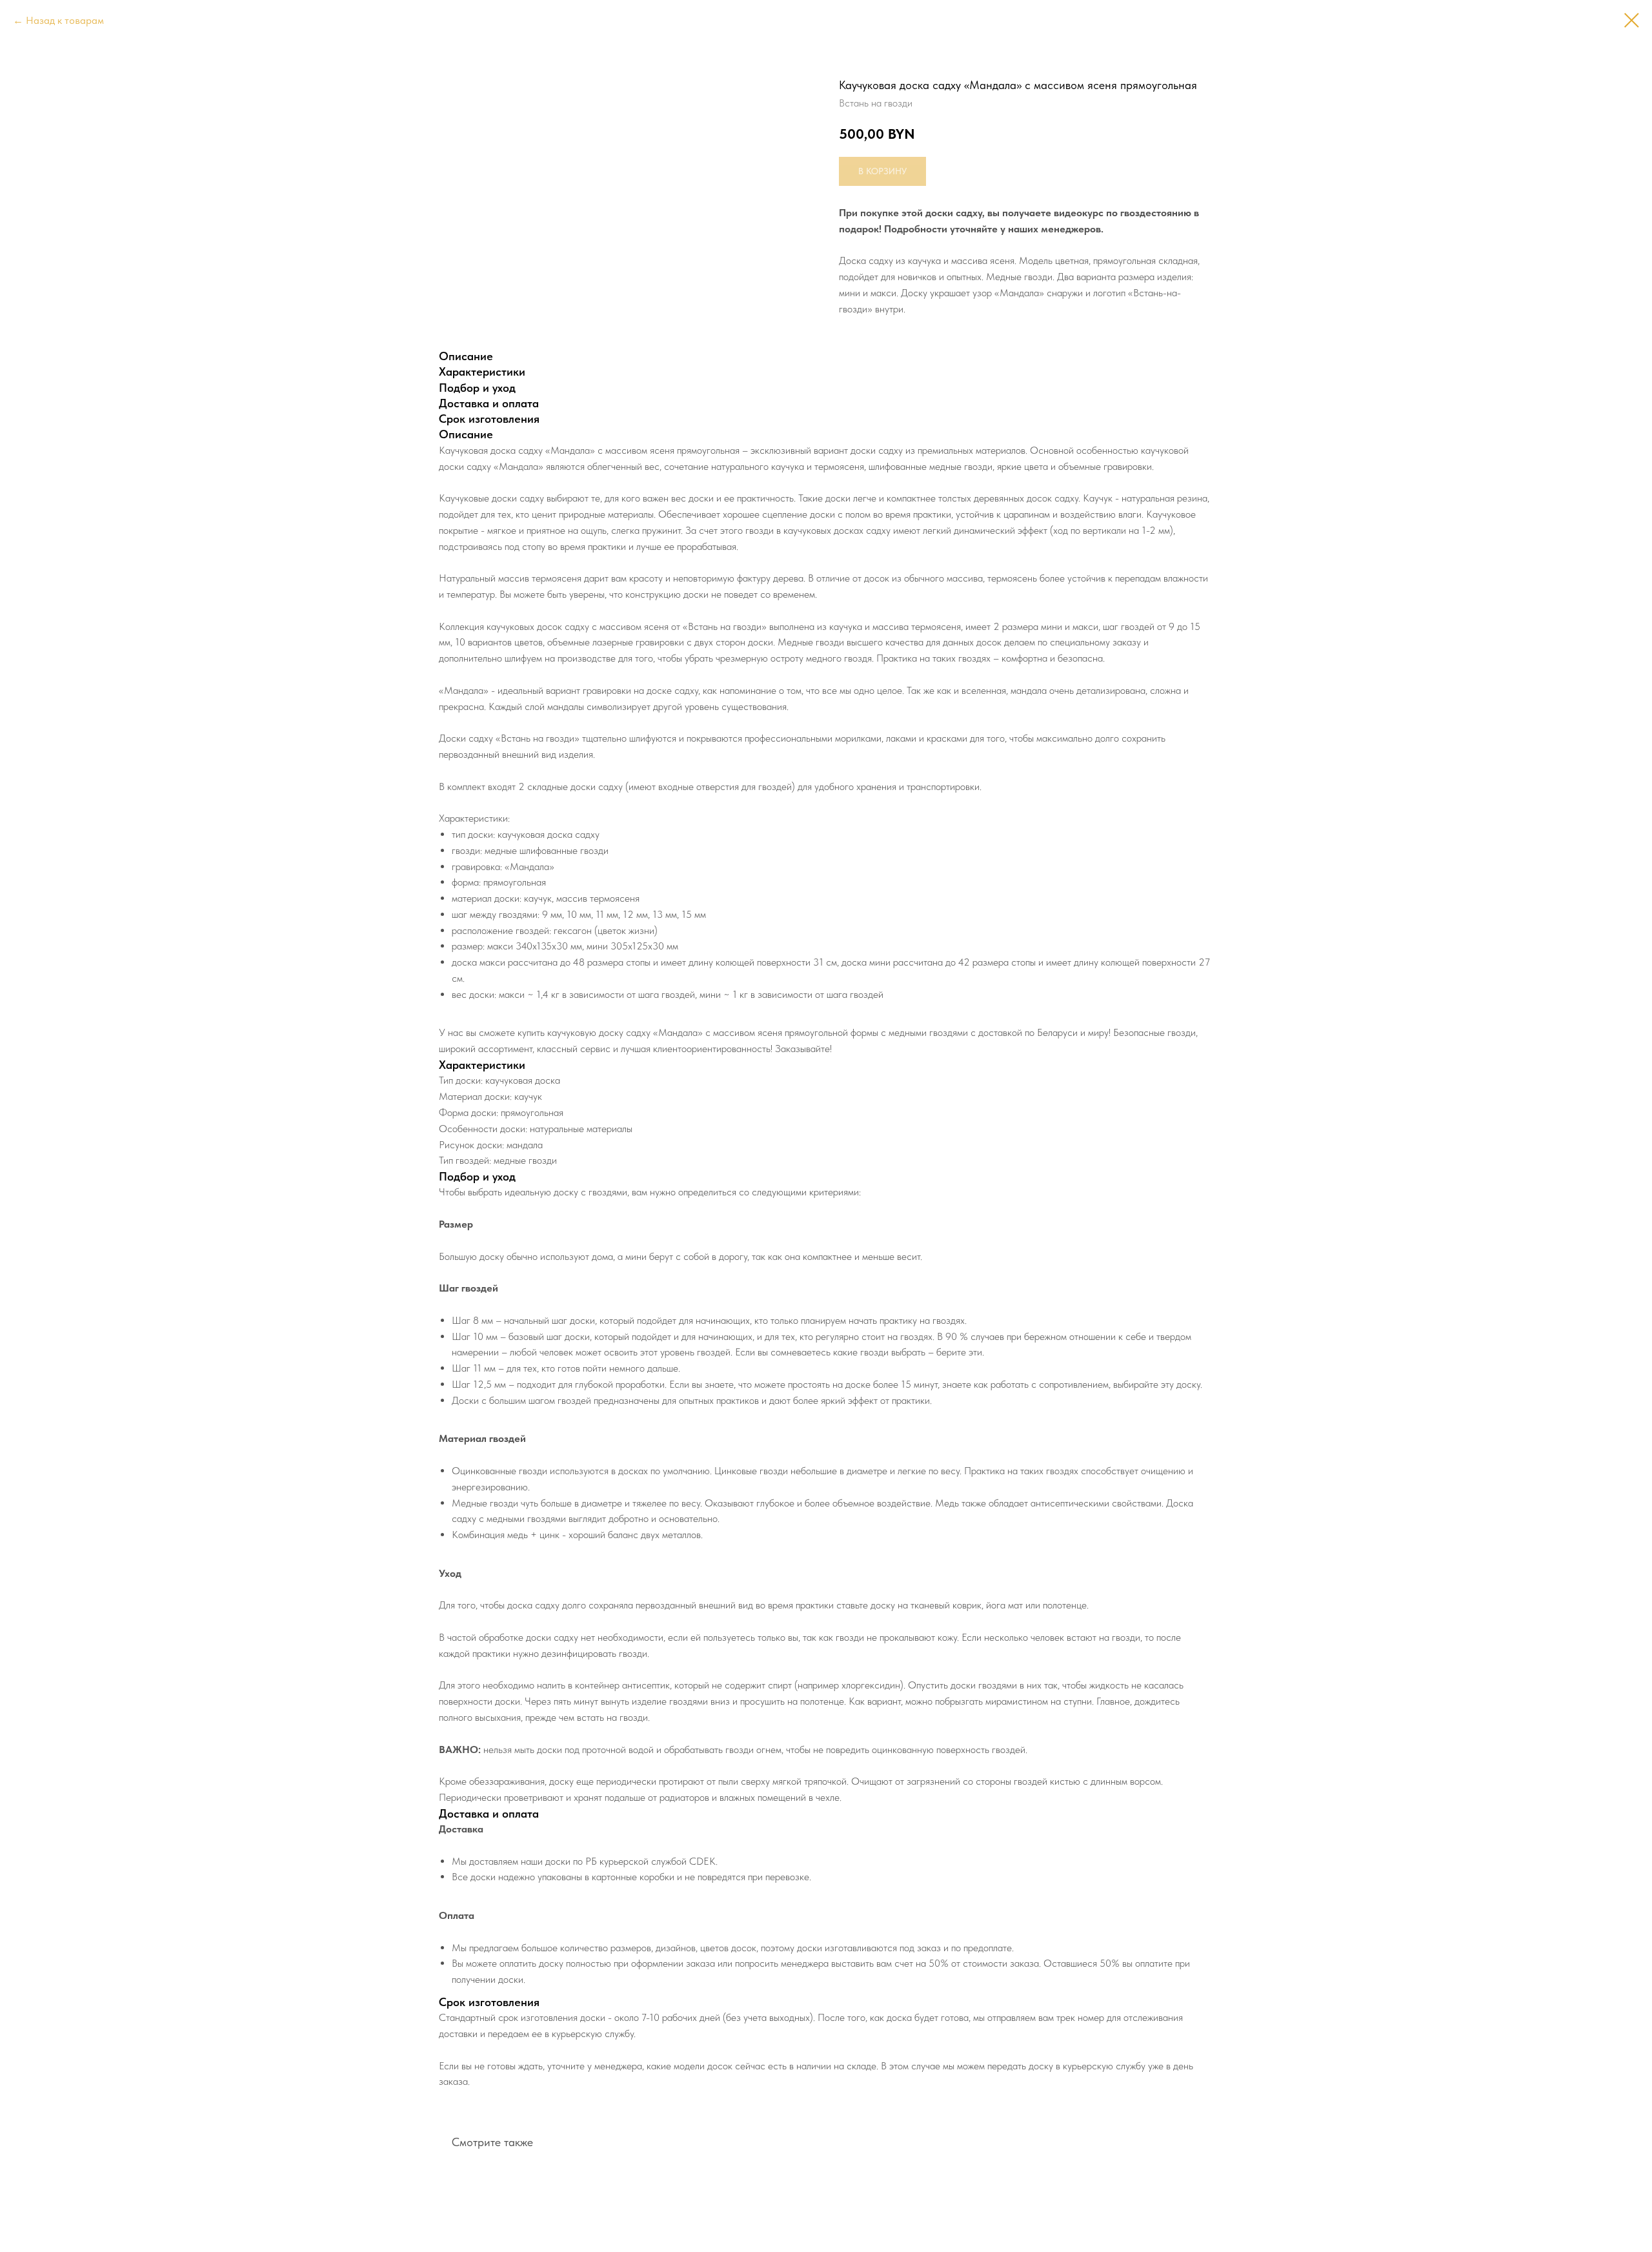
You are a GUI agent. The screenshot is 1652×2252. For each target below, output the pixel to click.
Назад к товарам (65, 20)
